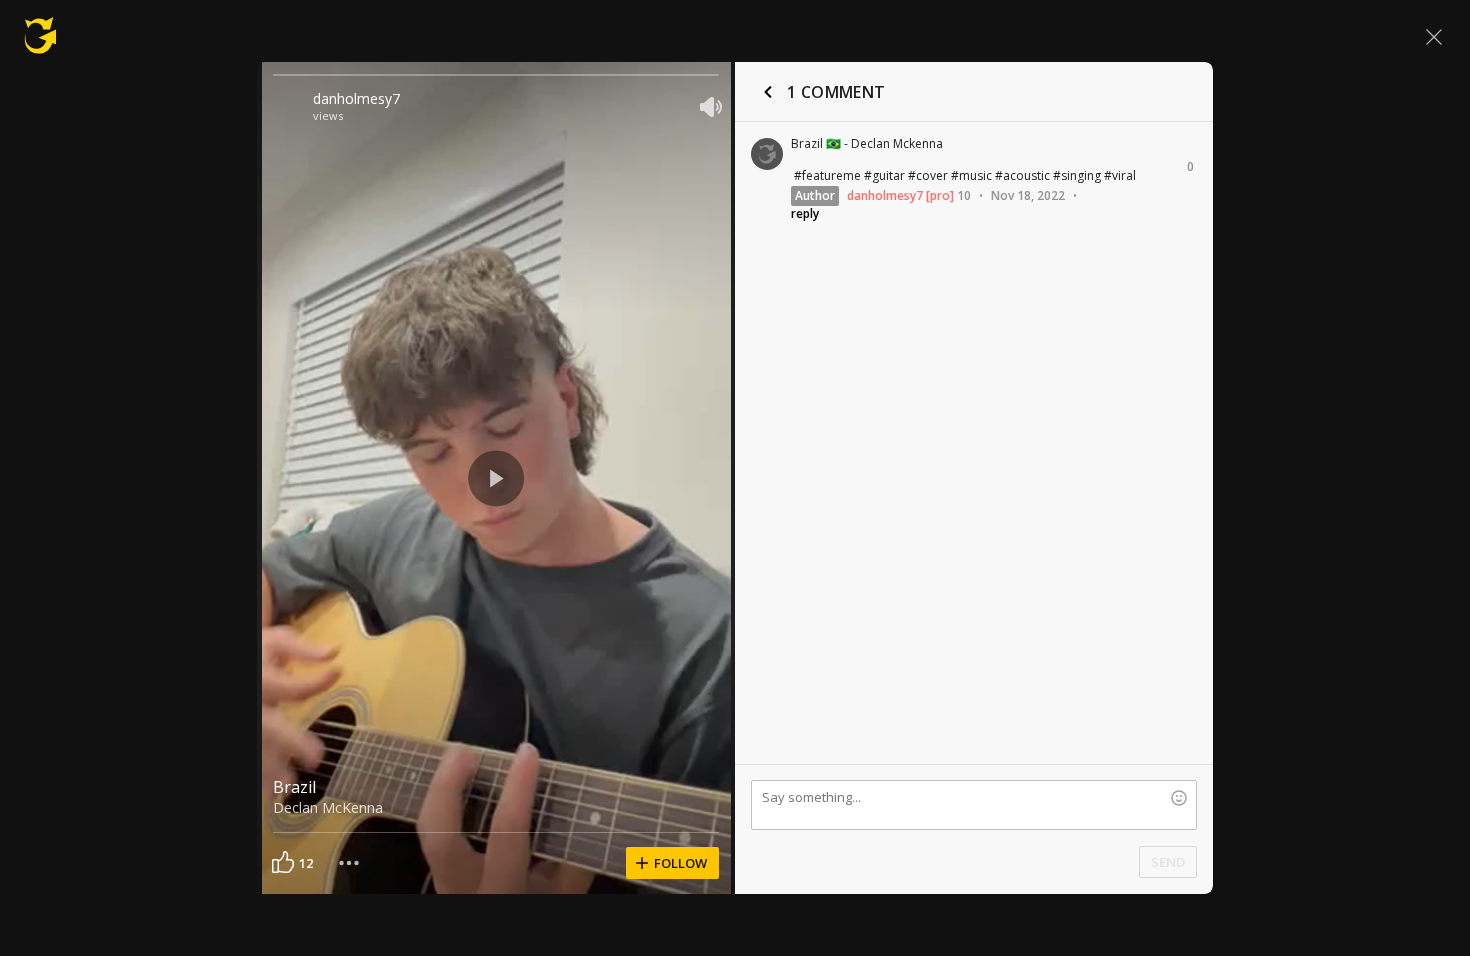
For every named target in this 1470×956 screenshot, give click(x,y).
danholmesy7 (356, 98)
